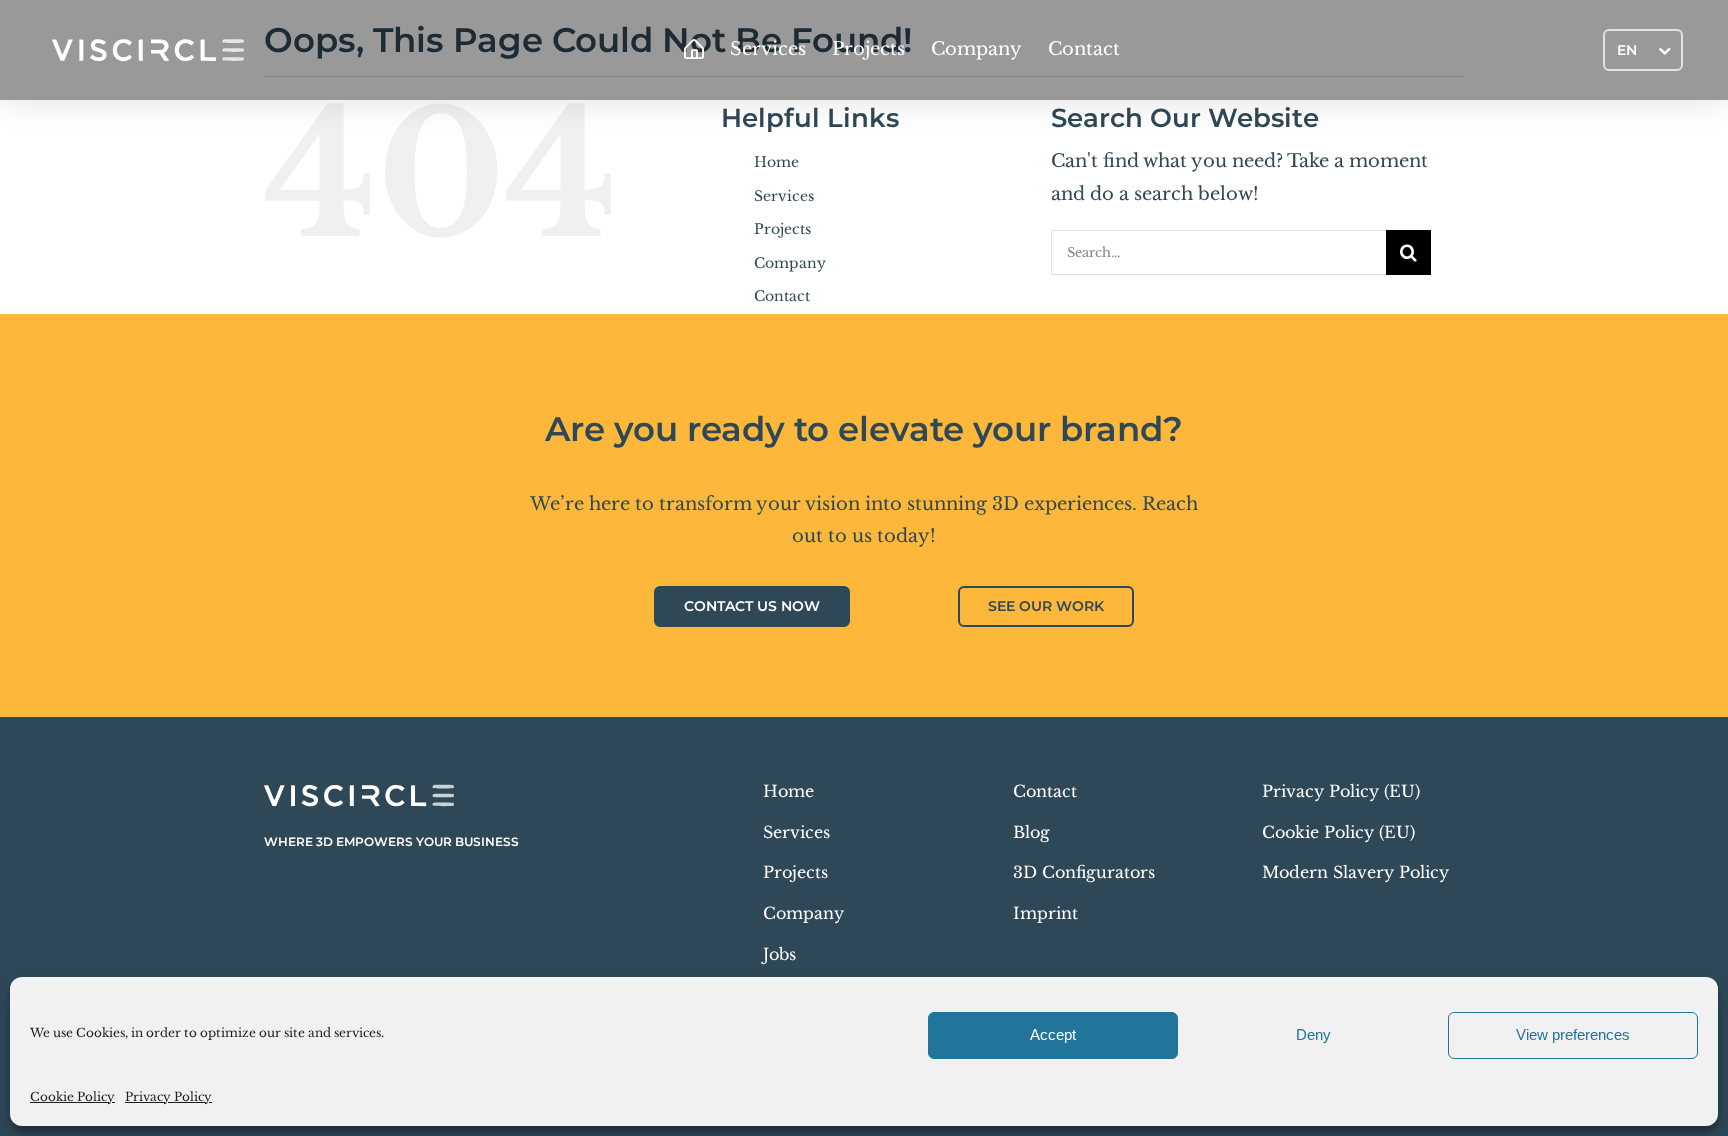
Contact (782, 296)
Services (784, 196)
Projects (782, 229)
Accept (1053, 1034)
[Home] (694, 50)
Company (790, 263)
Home (776, 162)
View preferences (1573, 1034)
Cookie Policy (72, 1096)
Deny (1313, 1034)
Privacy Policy (168, 1096)
